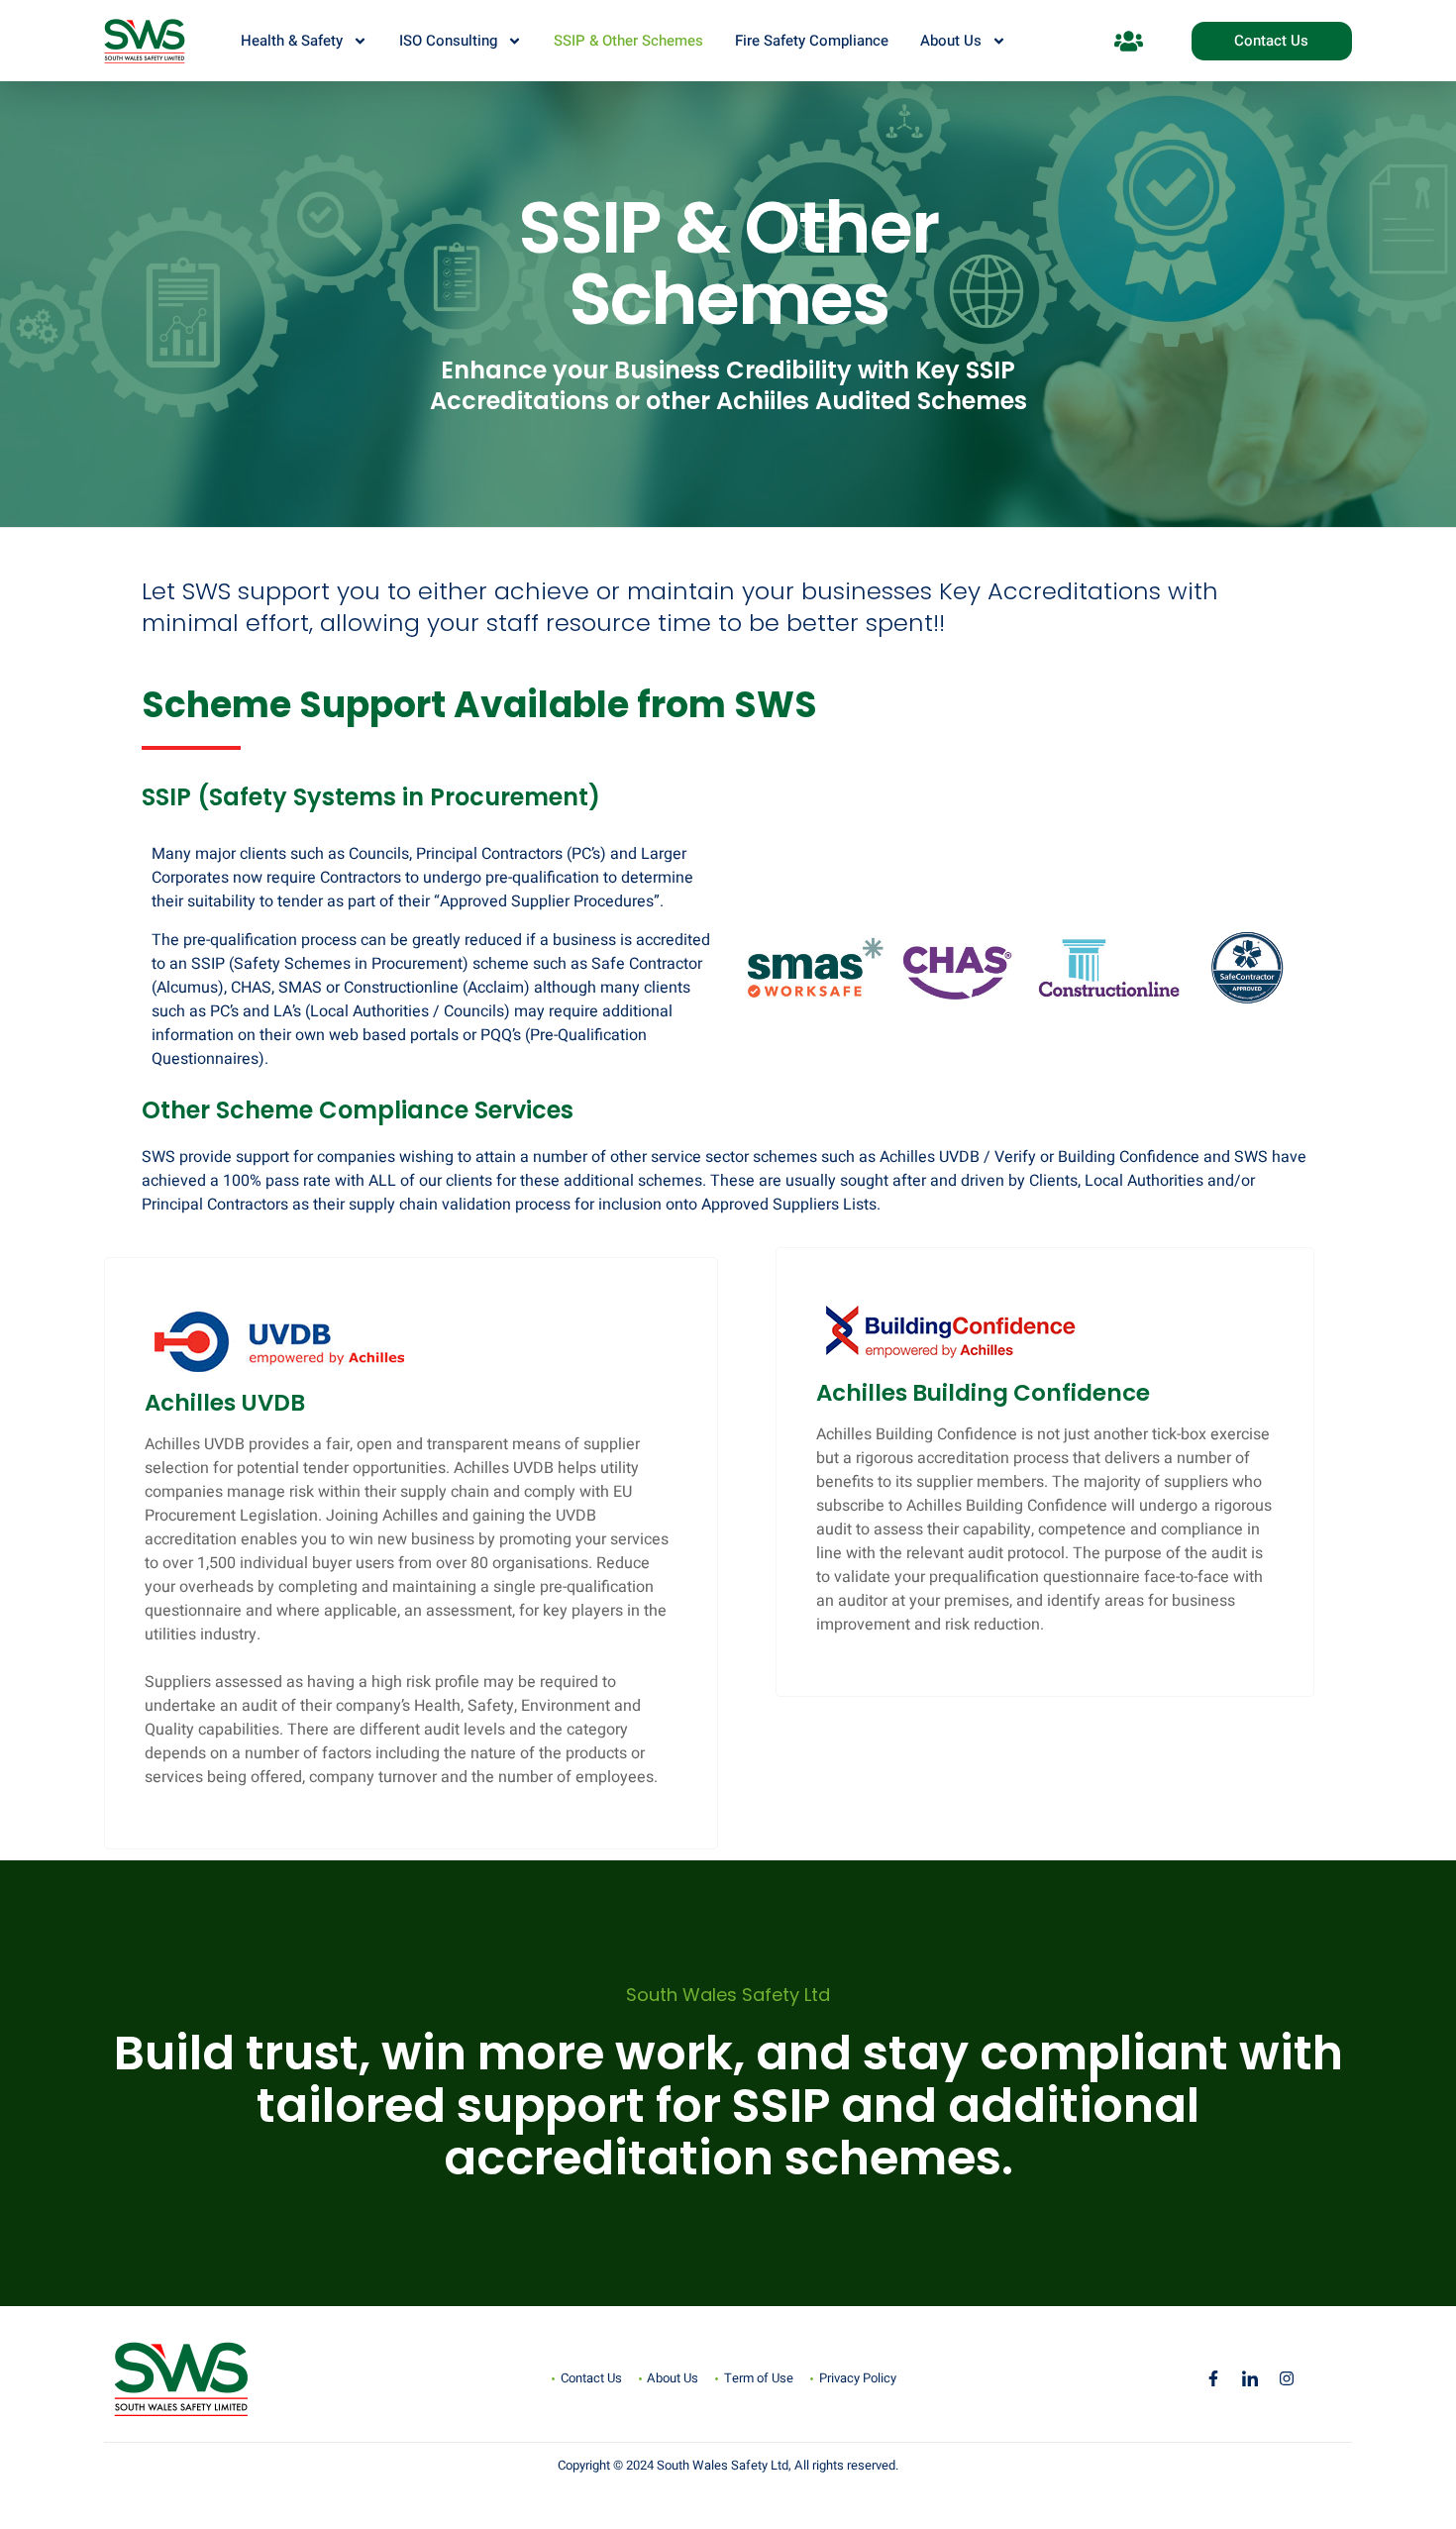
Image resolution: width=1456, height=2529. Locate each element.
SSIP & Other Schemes (628, 41)
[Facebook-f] (1213, 2378)
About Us (951, 41)
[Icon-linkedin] (1250, 2378)
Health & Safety (292, 41)
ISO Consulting (448, 41)
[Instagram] (1287, 2378)
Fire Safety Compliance (812, 41)
